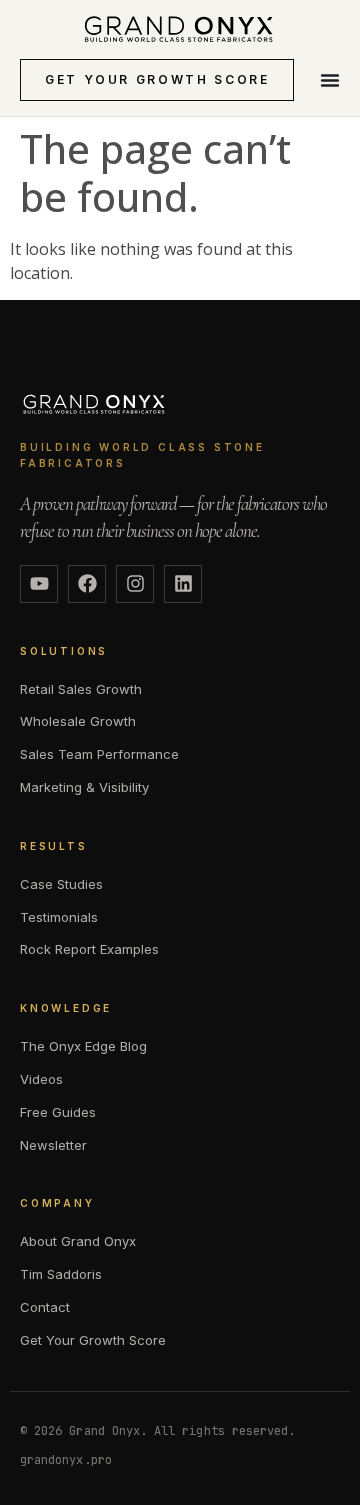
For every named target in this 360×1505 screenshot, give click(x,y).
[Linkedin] (183, 584)
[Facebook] (87, 584)
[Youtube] (39, 584)
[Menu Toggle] (330, 80)
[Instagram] (135, 584)
